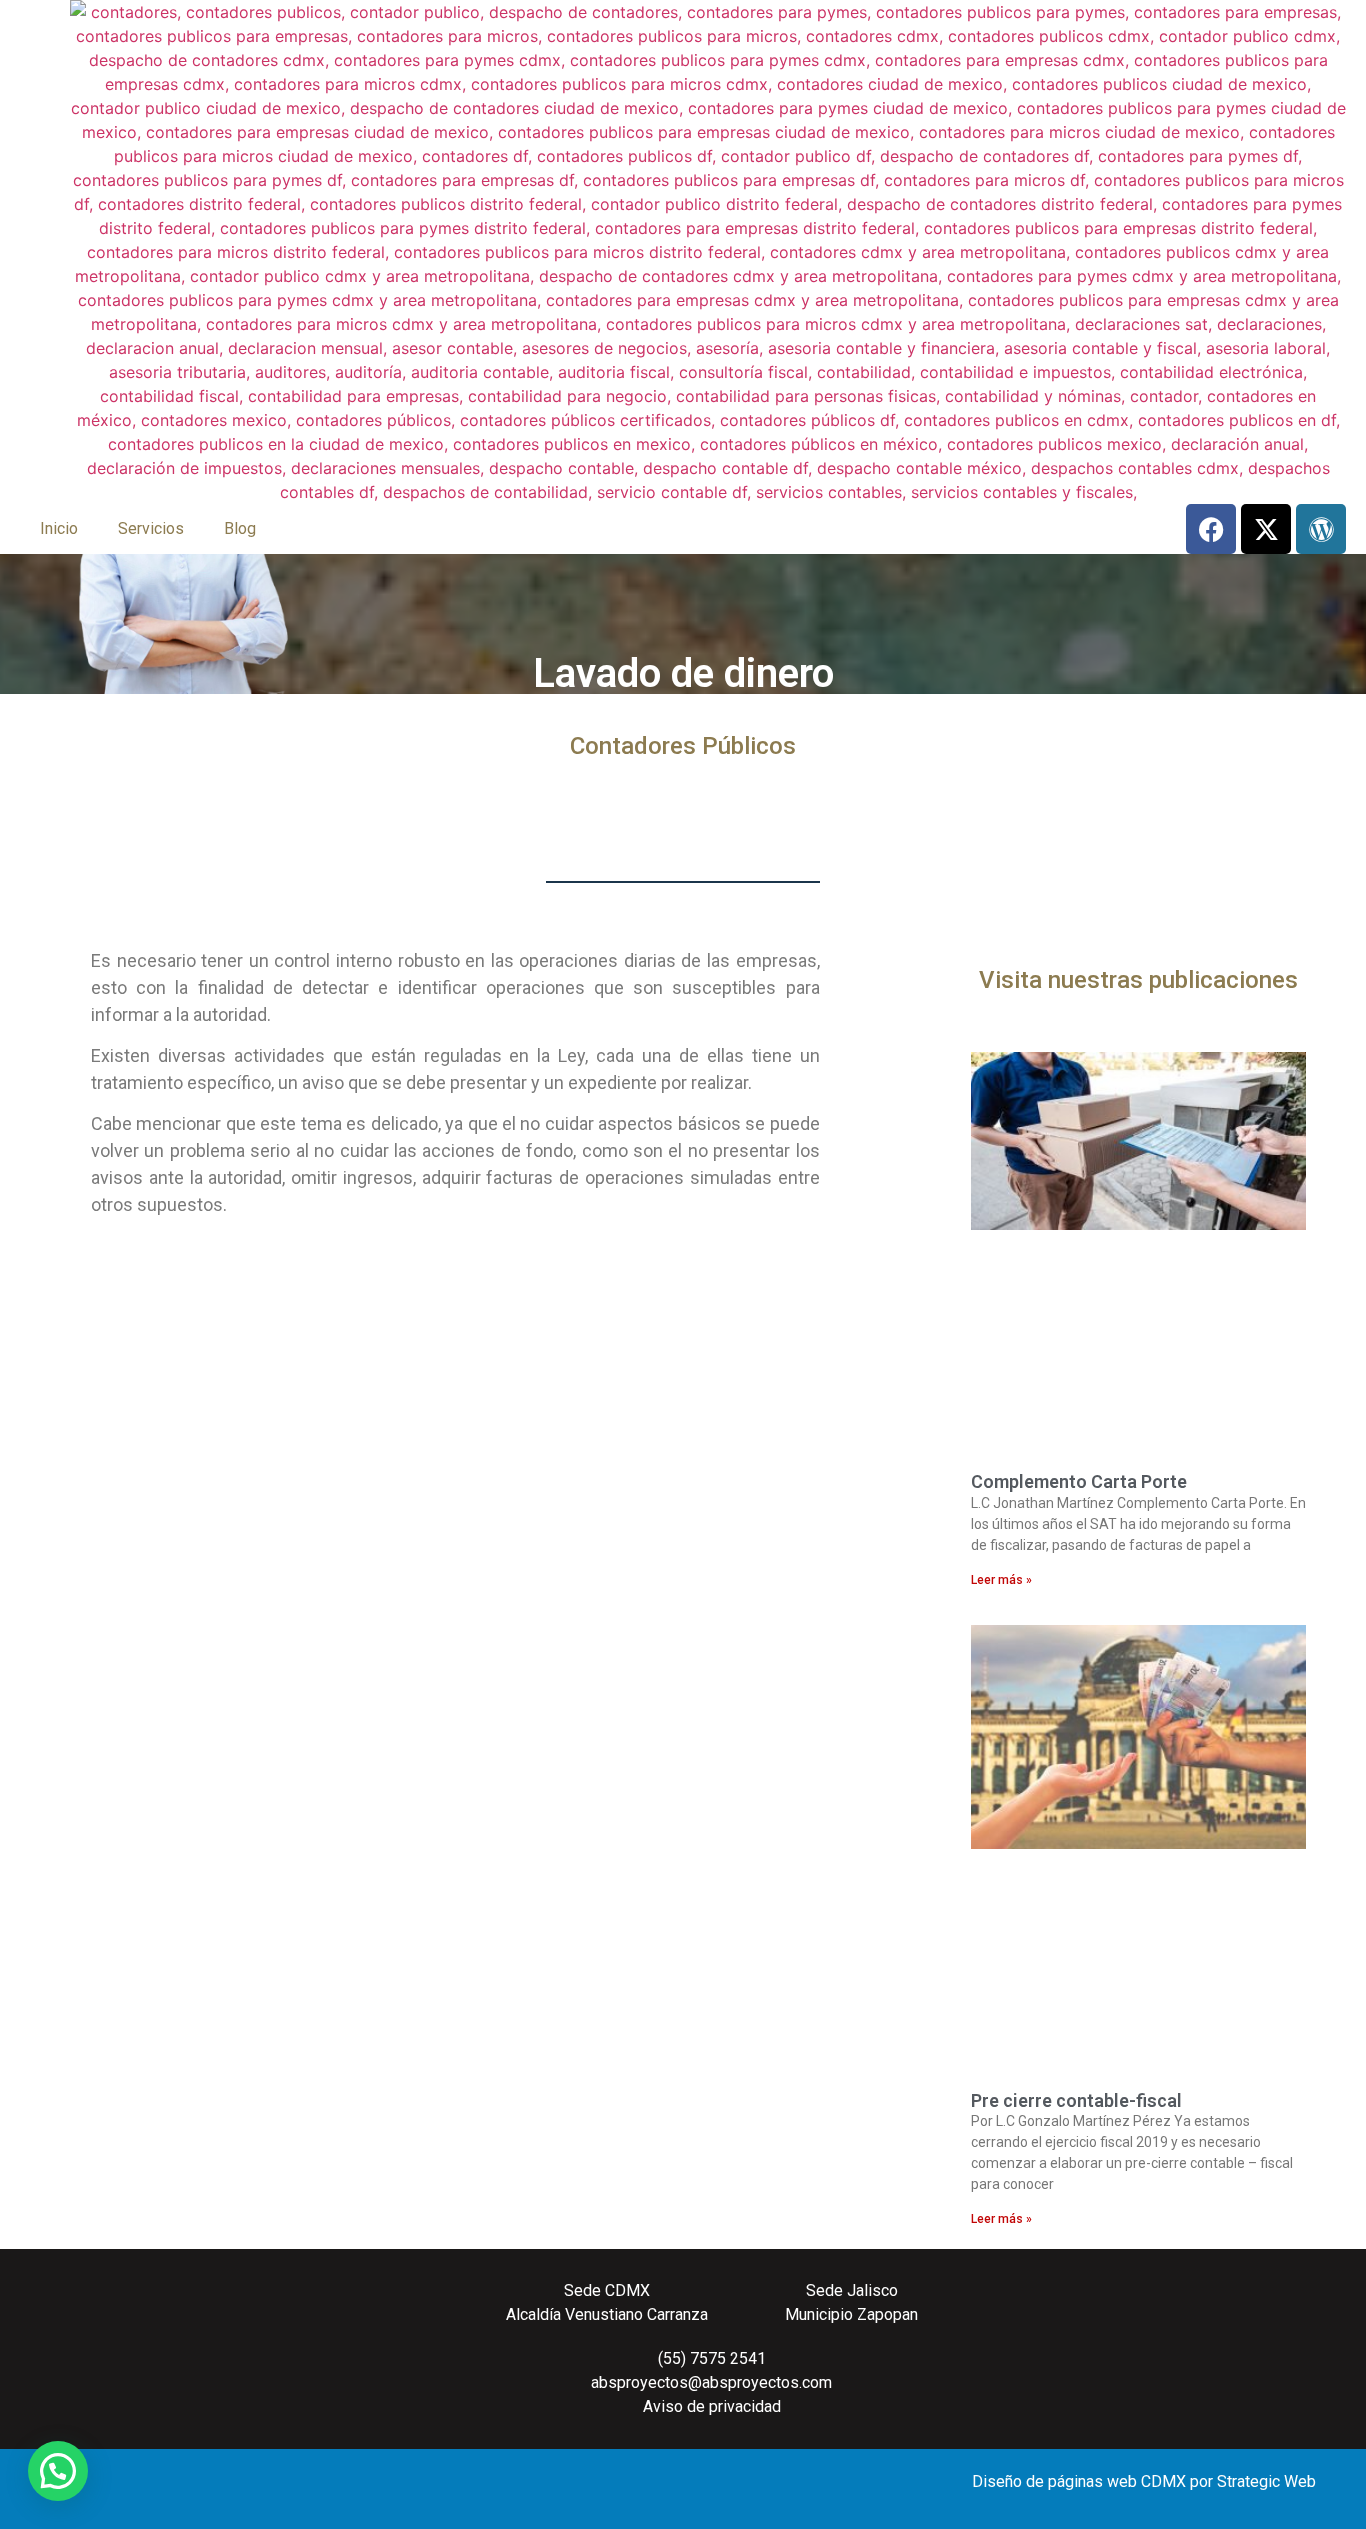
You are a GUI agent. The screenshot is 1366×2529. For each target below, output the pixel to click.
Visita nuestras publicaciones (1138, 980)
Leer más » (1001, 1580)
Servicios (151, 528)
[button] (58, 2471)
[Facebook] (1211, 529)
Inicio (59, 528)
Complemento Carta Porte (1079, 1481)
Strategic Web (1266, 2481)
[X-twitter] (1266, 529)
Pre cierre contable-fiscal (1076, 2100)
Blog (240, 528)
